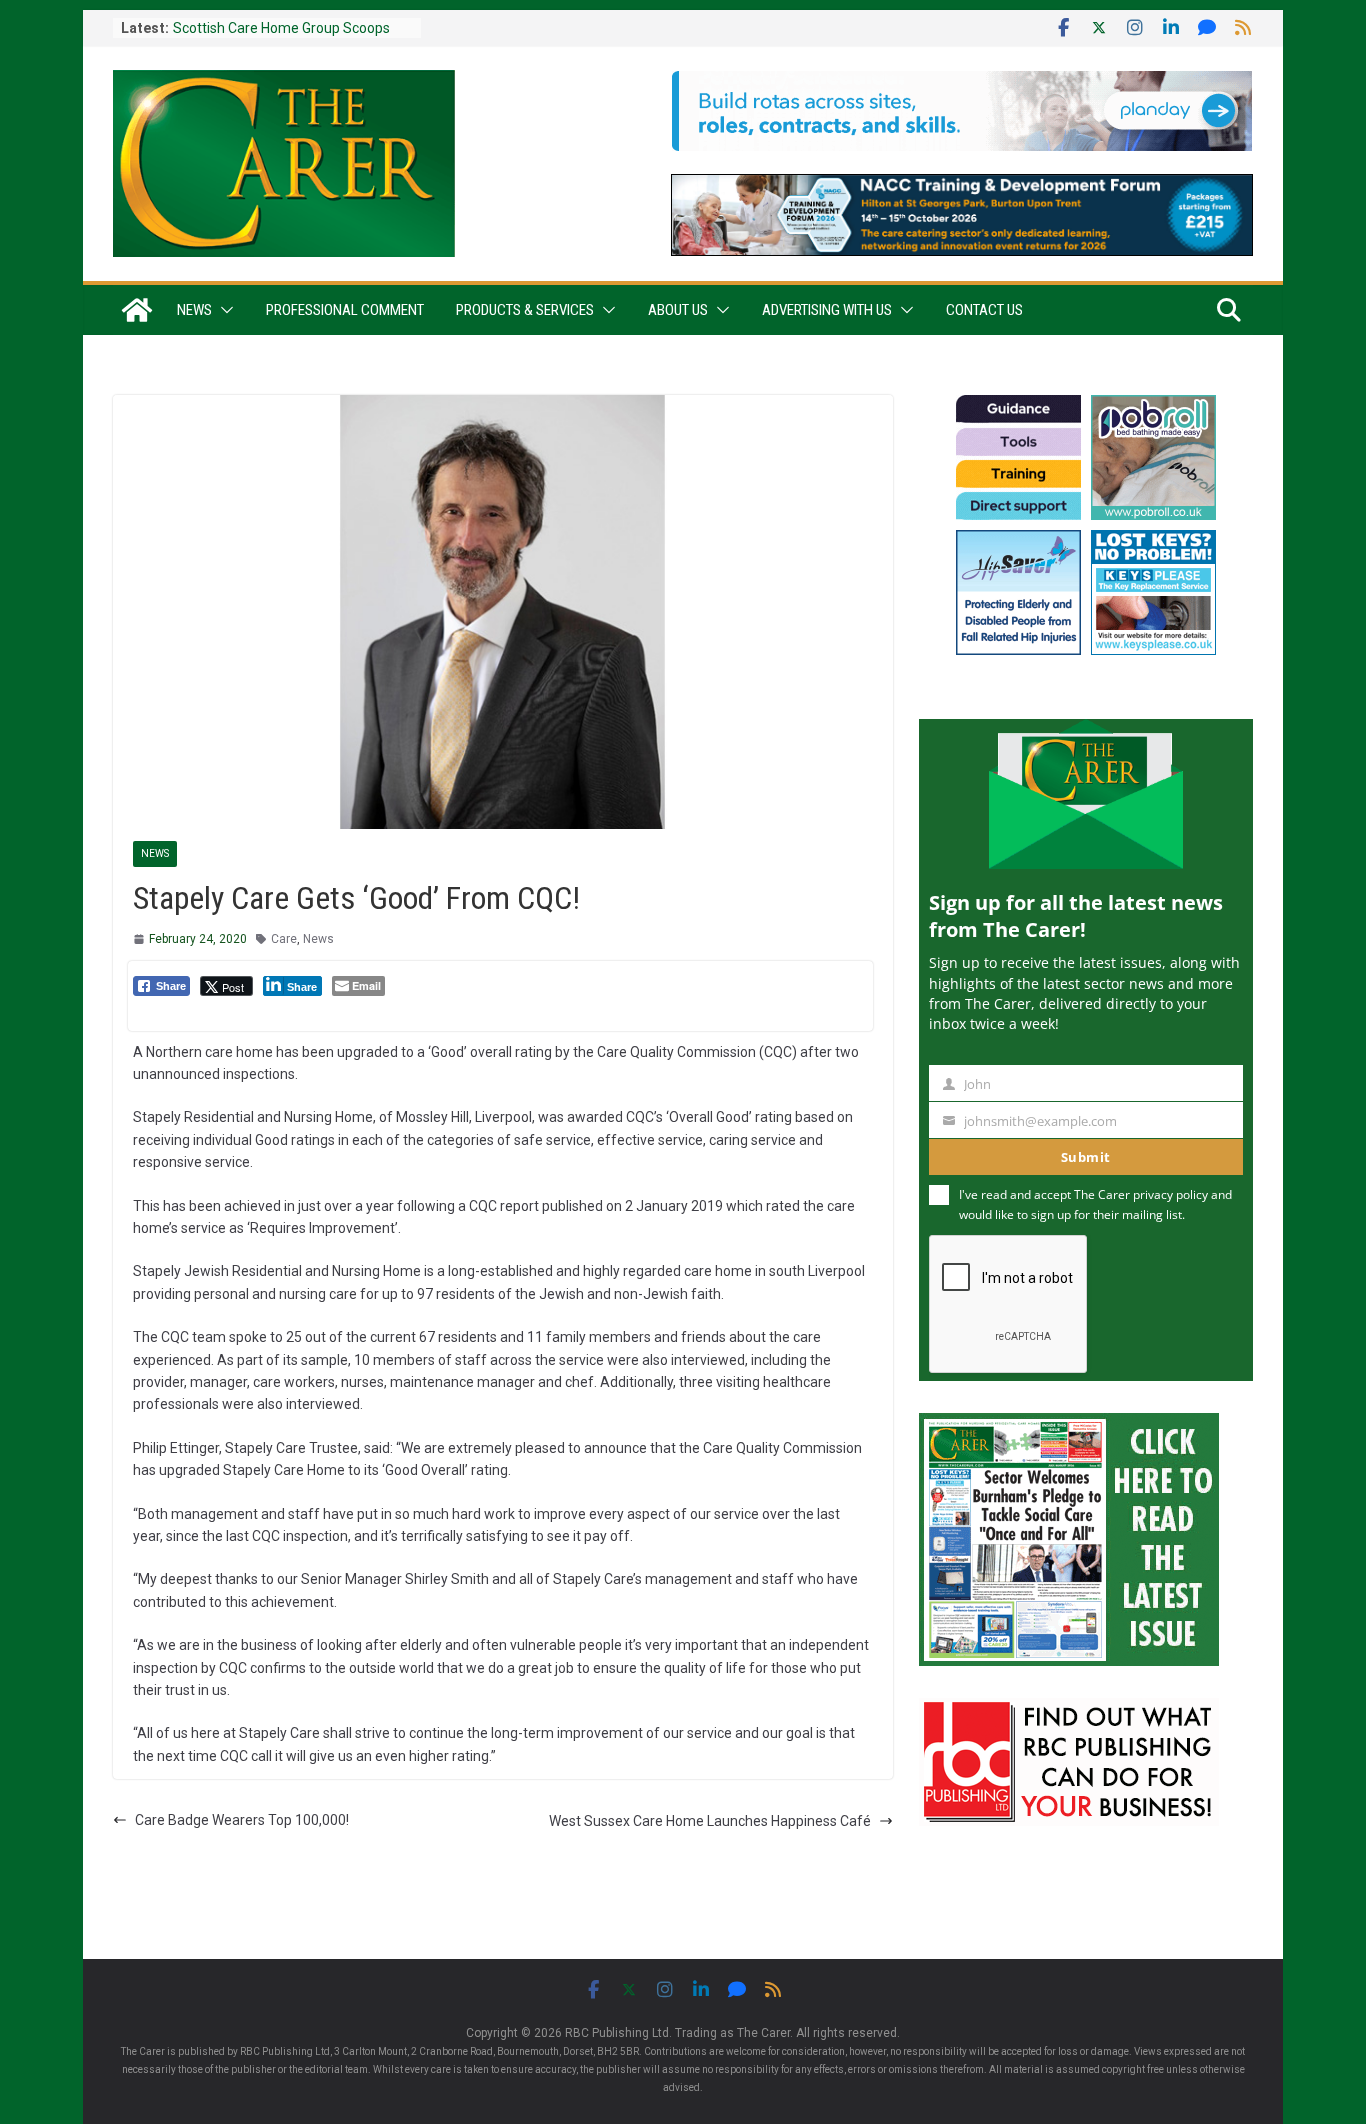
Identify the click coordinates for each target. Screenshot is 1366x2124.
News (194, 310)
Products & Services (525, 310)
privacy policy (1170, 1194)
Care (284, 939)
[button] (223, 310)
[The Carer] (137, 310)
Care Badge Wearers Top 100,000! (242, 1820)
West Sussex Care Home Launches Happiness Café (710, 1821)
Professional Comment (345, 310)
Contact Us (984, 310)
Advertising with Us (827, 310)
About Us (678, 310)
